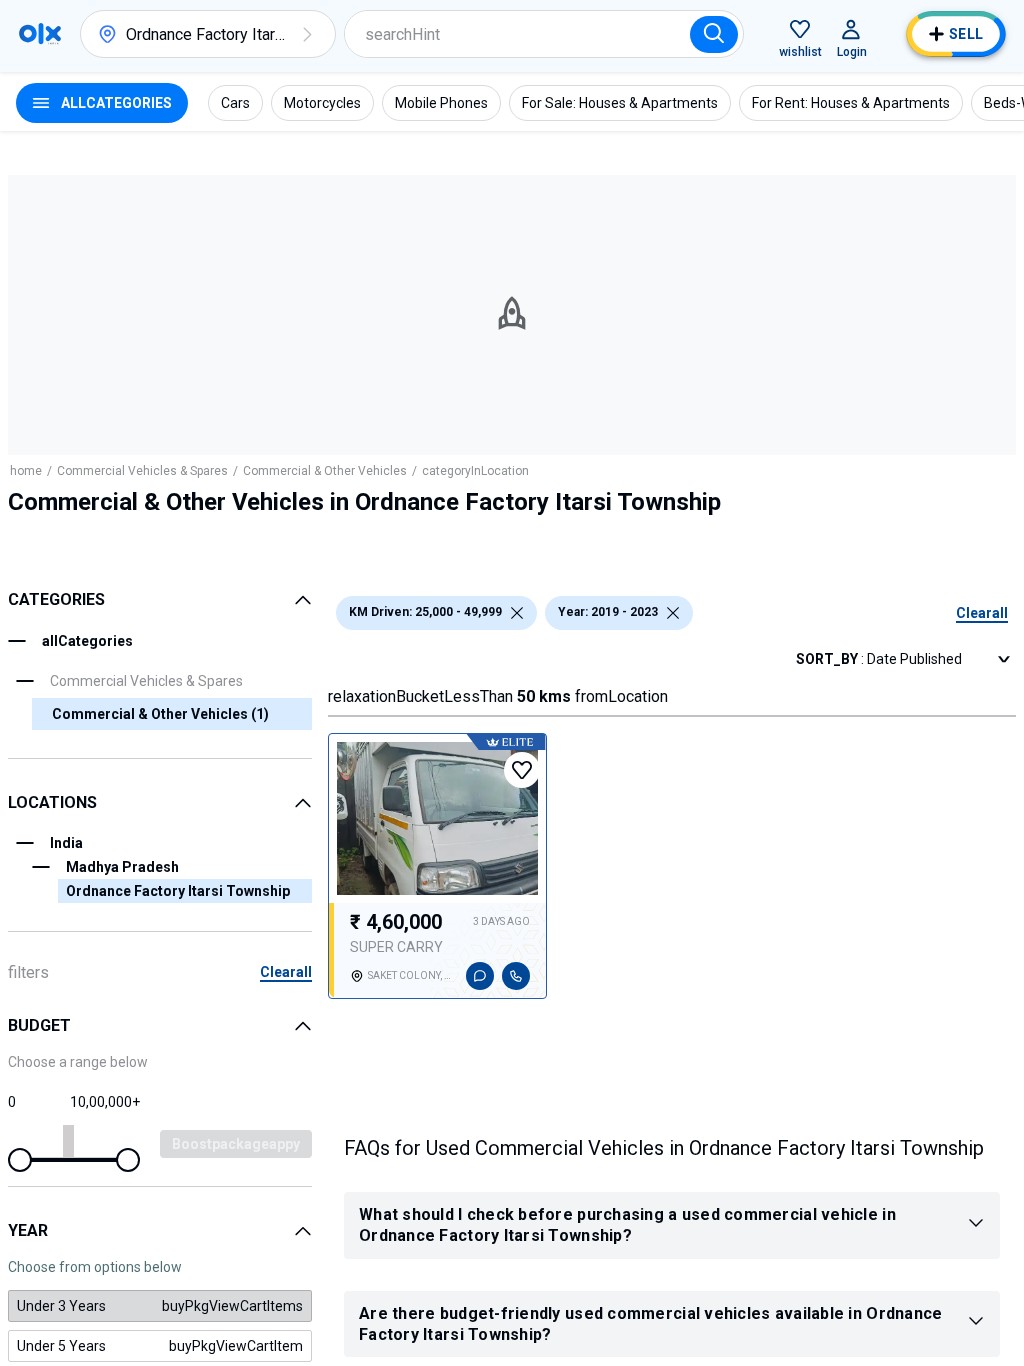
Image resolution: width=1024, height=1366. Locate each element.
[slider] (20, 1160)
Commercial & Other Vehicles (325, 471)
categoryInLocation (475, 471)
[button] (307, 34)
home (26, 471)
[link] (160, 1306)
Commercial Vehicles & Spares (142, 471)
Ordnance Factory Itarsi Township (178, 891)
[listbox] (517, 613)
